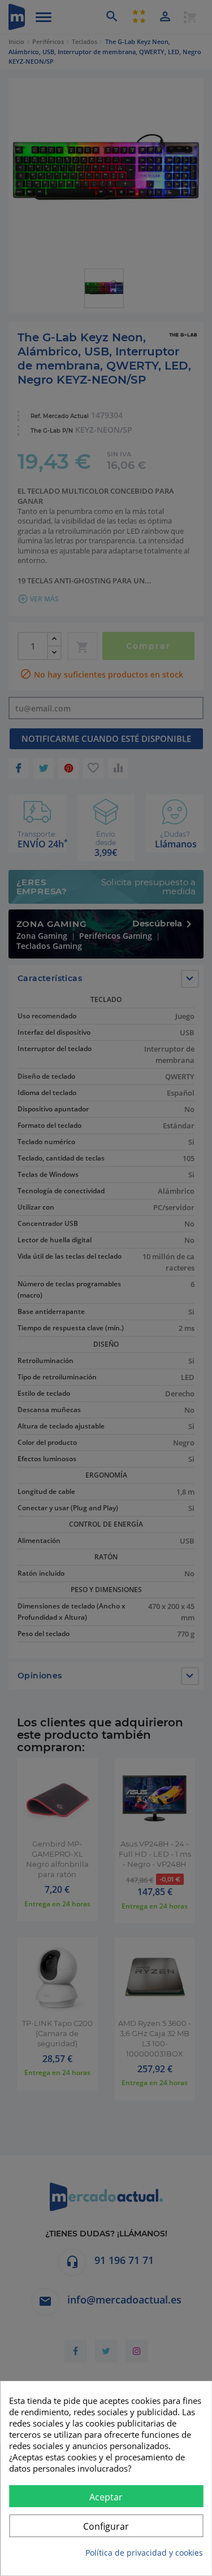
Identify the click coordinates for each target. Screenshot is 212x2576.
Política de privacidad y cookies (144, 2553)
